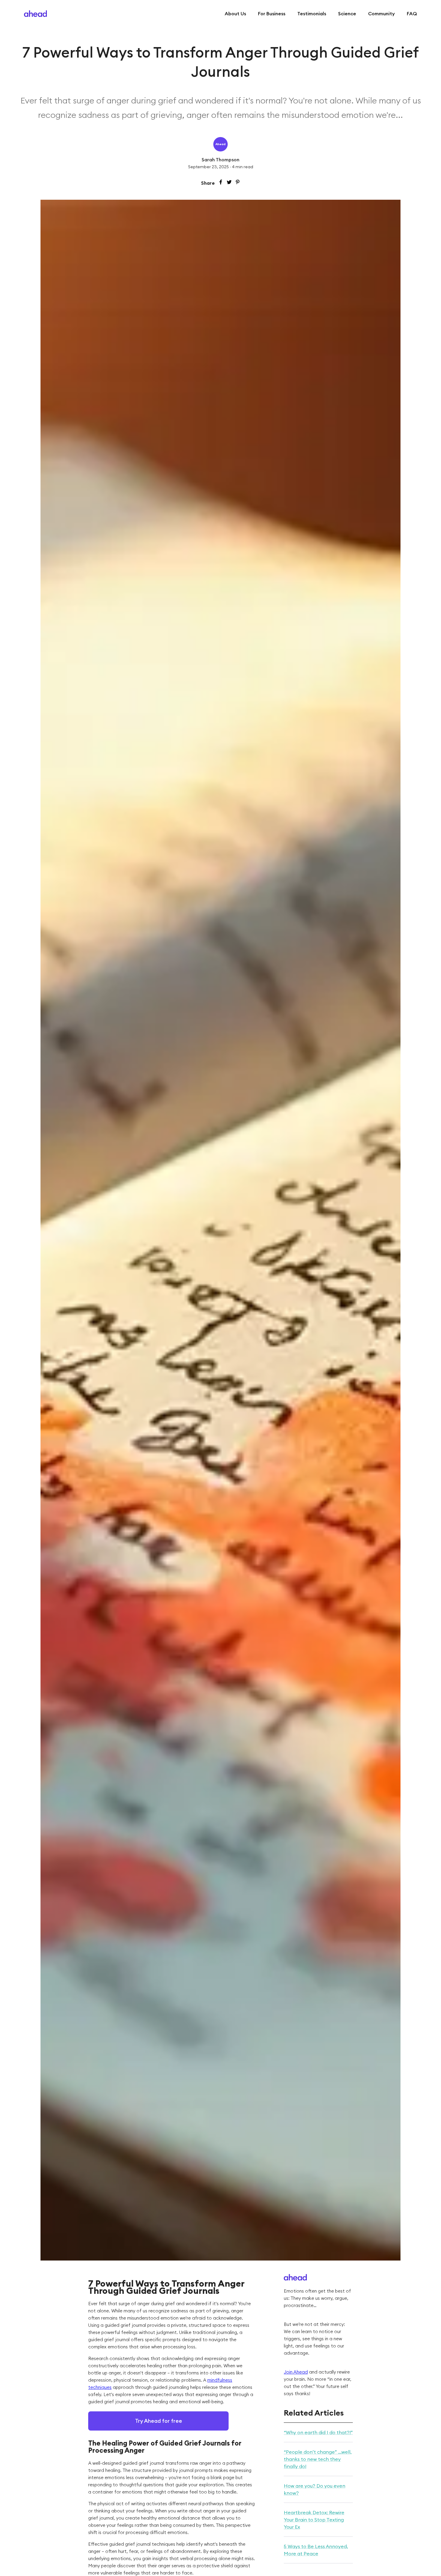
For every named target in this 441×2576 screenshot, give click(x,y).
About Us (235, 13)
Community (381, 13)
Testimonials (312, 13)
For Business (272, 13)
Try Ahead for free (159, 2421)
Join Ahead (296, 2372)
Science (347, 13)
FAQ (412, 13)
